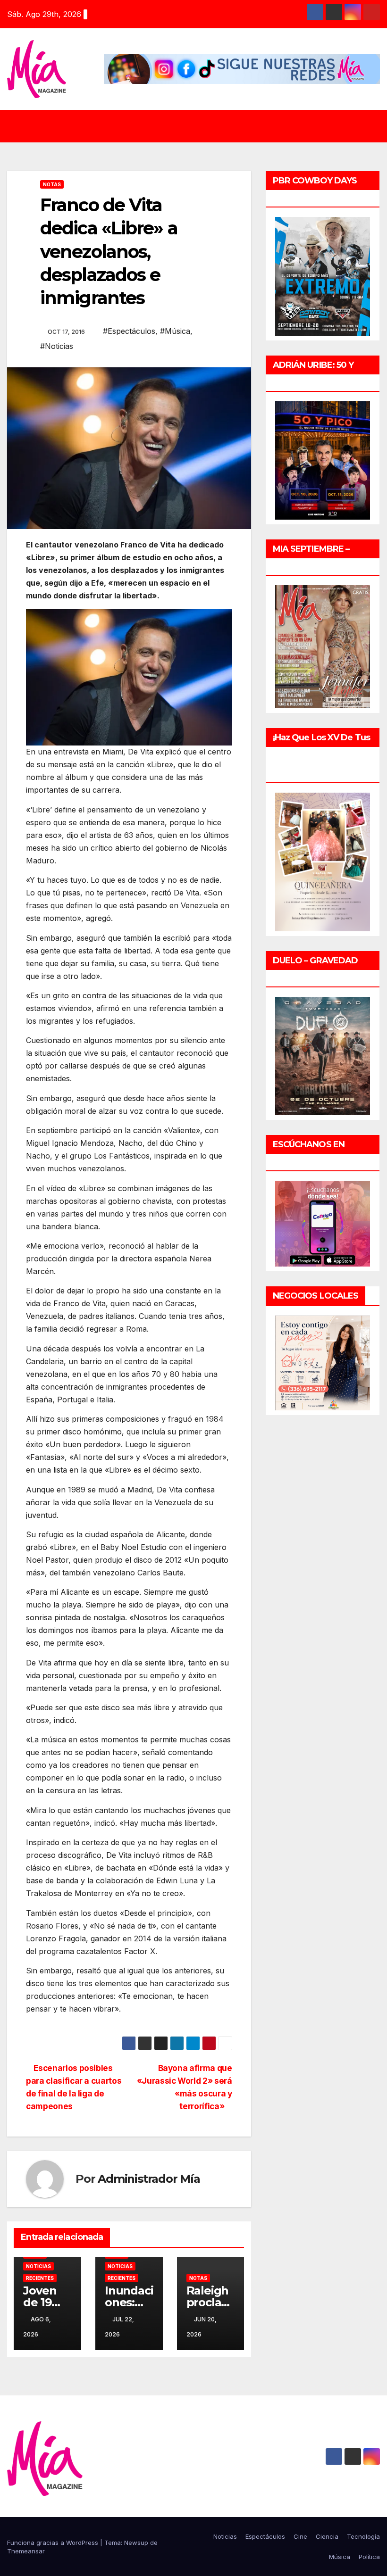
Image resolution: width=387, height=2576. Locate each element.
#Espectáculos (129, 331)
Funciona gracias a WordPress (54, 2543)
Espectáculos (265, 2536)
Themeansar (26, 2551)
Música (340, 2557)
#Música (175, 331)
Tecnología (363, 2536)
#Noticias (57, 346)
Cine (300, 2536)
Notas (52, 184)
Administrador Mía (149, 2179)
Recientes (40, 2278)
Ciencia (327, 2536)
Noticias (38, 2266)
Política (369, 2557)
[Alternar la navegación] (201, 126)
